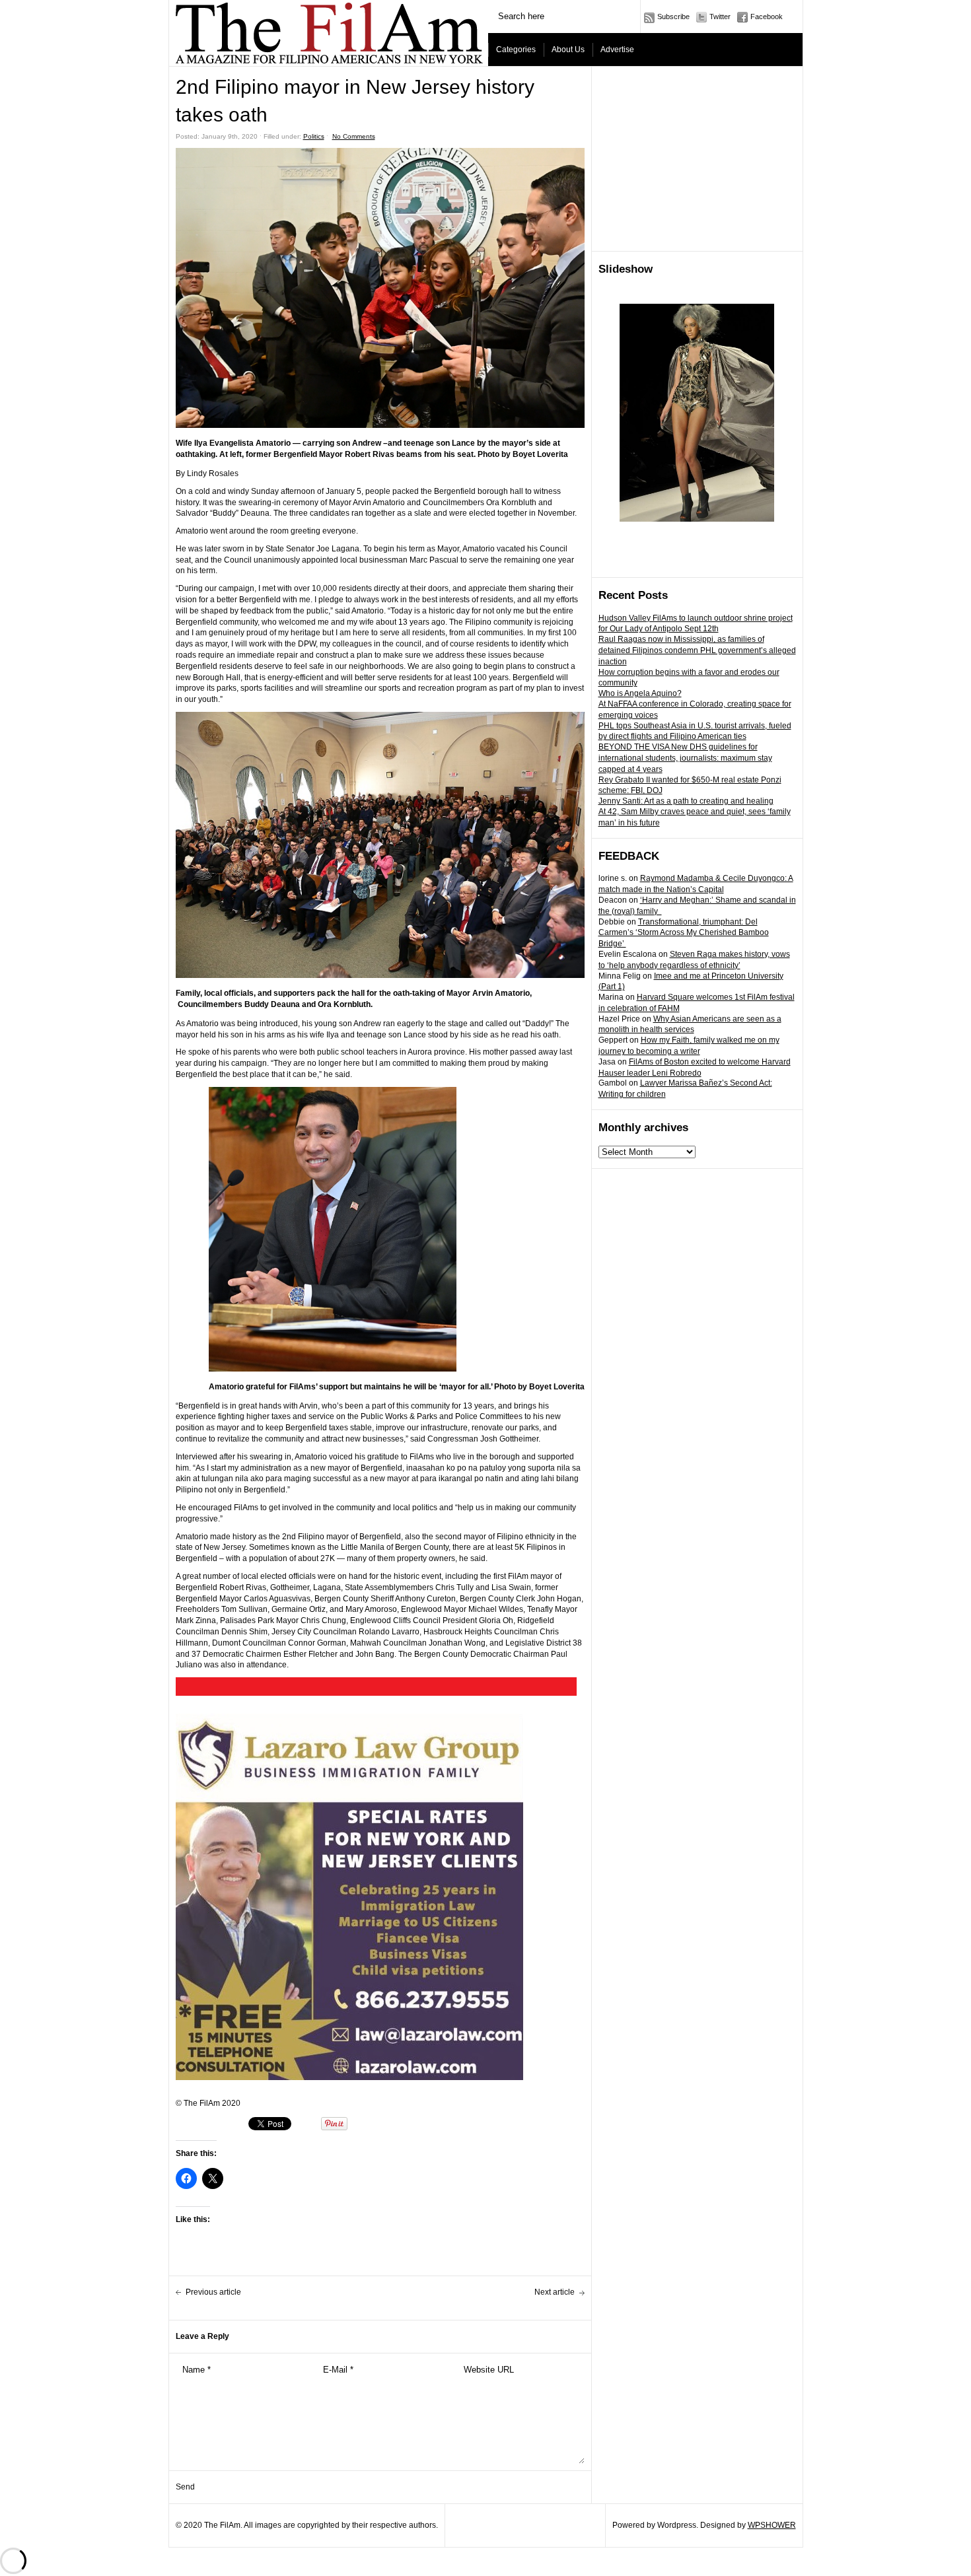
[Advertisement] (698, 159)
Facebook (767, 17)
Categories (516, 50)
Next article (555, 2292)
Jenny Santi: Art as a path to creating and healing (686, 801)
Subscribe (673, 17)
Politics (314, 136)
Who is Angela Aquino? (640, 693)
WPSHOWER (772, 2525)
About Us (568, 50)
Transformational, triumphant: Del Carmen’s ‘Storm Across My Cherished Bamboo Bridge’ (684, 933)
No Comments (354, 136)
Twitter (720, 17)
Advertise (617, 50)
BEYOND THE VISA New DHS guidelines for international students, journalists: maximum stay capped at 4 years (685, 758)
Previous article (213, 2292)
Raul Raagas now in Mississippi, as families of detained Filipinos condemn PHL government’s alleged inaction (697, 650)
